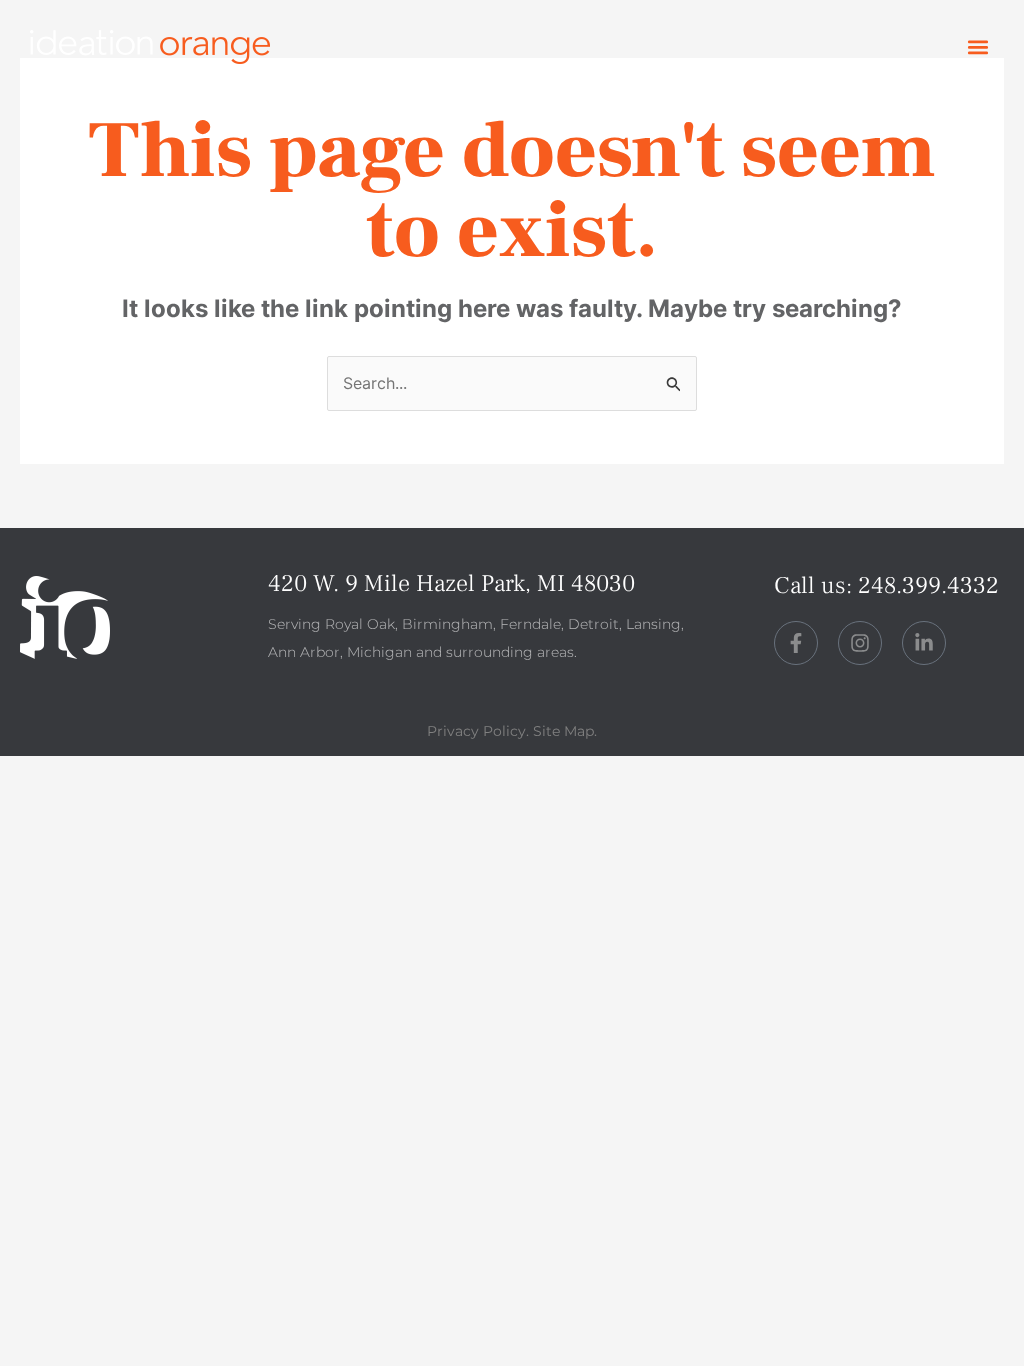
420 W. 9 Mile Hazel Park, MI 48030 (451, 583)
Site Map (563, 731)
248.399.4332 (928, 585)
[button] (977, 47)
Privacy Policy (476, 731)
